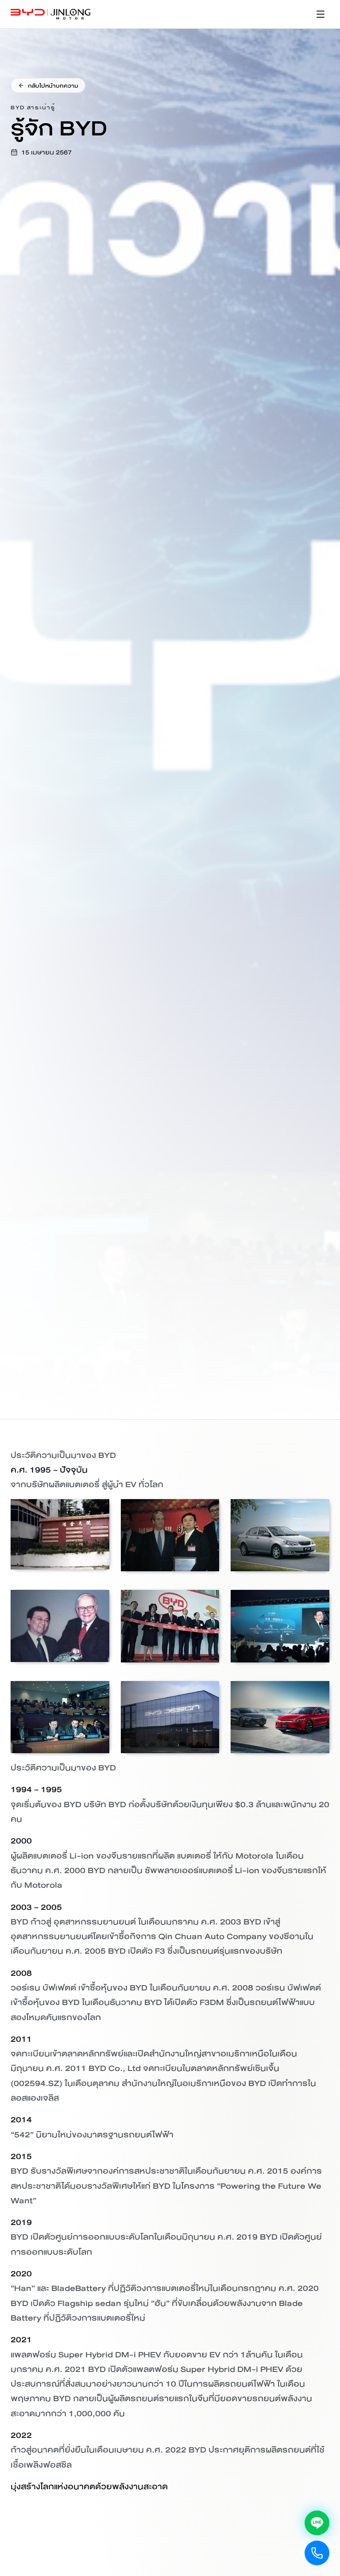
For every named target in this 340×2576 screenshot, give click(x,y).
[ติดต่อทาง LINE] (317, 2523)
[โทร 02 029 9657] (317, 2553)
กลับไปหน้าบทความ (53, 85)
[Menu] (321, 14)
